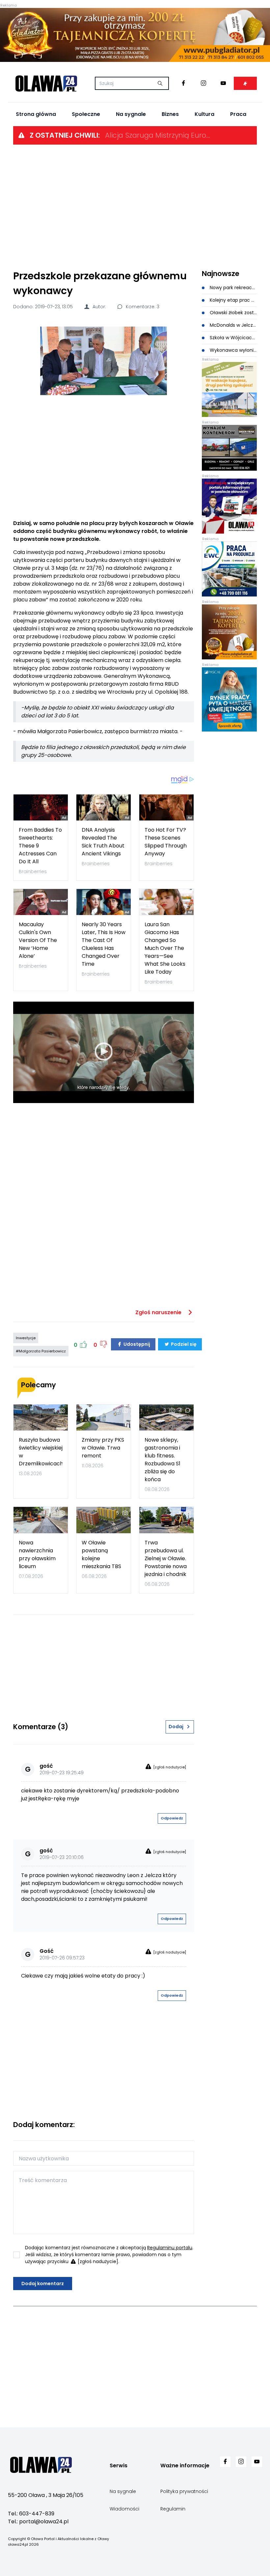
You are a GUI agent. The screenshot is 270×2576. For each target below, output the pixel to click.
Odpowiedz (172, 1818)
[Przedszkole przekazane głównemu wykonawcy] (104, 361)
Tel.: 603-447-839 (31, 2514)
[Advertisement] (135, 207)
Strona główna (36, 114)
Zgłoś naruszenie (159, 1312)
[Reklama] (135, 35)
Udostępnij (136, 1344)
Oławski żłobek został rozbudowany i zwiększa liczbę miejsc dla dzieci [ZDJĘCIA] (233, 313)
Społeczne (86, 114)
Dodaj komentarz (43, 2284)
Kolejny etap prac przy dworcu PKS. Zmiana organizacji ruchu (233, 300)
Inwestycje (26, 1338)
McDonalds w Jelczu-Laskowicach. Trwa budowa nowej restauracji (233, 325)
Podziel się (183, 1344)
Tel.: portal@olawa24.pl (38, 2521)
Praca (238, 114)
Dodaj (176, 1727)
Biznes (170, 114)
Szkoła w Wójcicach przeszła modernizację (233, 338)
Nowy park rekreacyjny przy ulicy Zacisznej (233, 288)
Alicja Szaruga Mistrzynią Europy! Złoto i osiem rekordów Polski (158, 135)
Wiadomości (124, 2509)
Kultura (204, 114)
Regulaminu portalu (170, 2248)
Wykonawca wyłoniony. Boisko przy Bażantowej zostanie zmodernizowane (233, 350)
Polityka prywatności (184, 2491)
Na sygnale (131, 114)
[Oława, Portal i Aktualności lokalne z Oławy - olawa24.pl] (46, 83)
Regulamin (173, 2509)
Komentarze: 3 (142, 307)
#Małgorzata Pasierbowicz (41, 1351)
